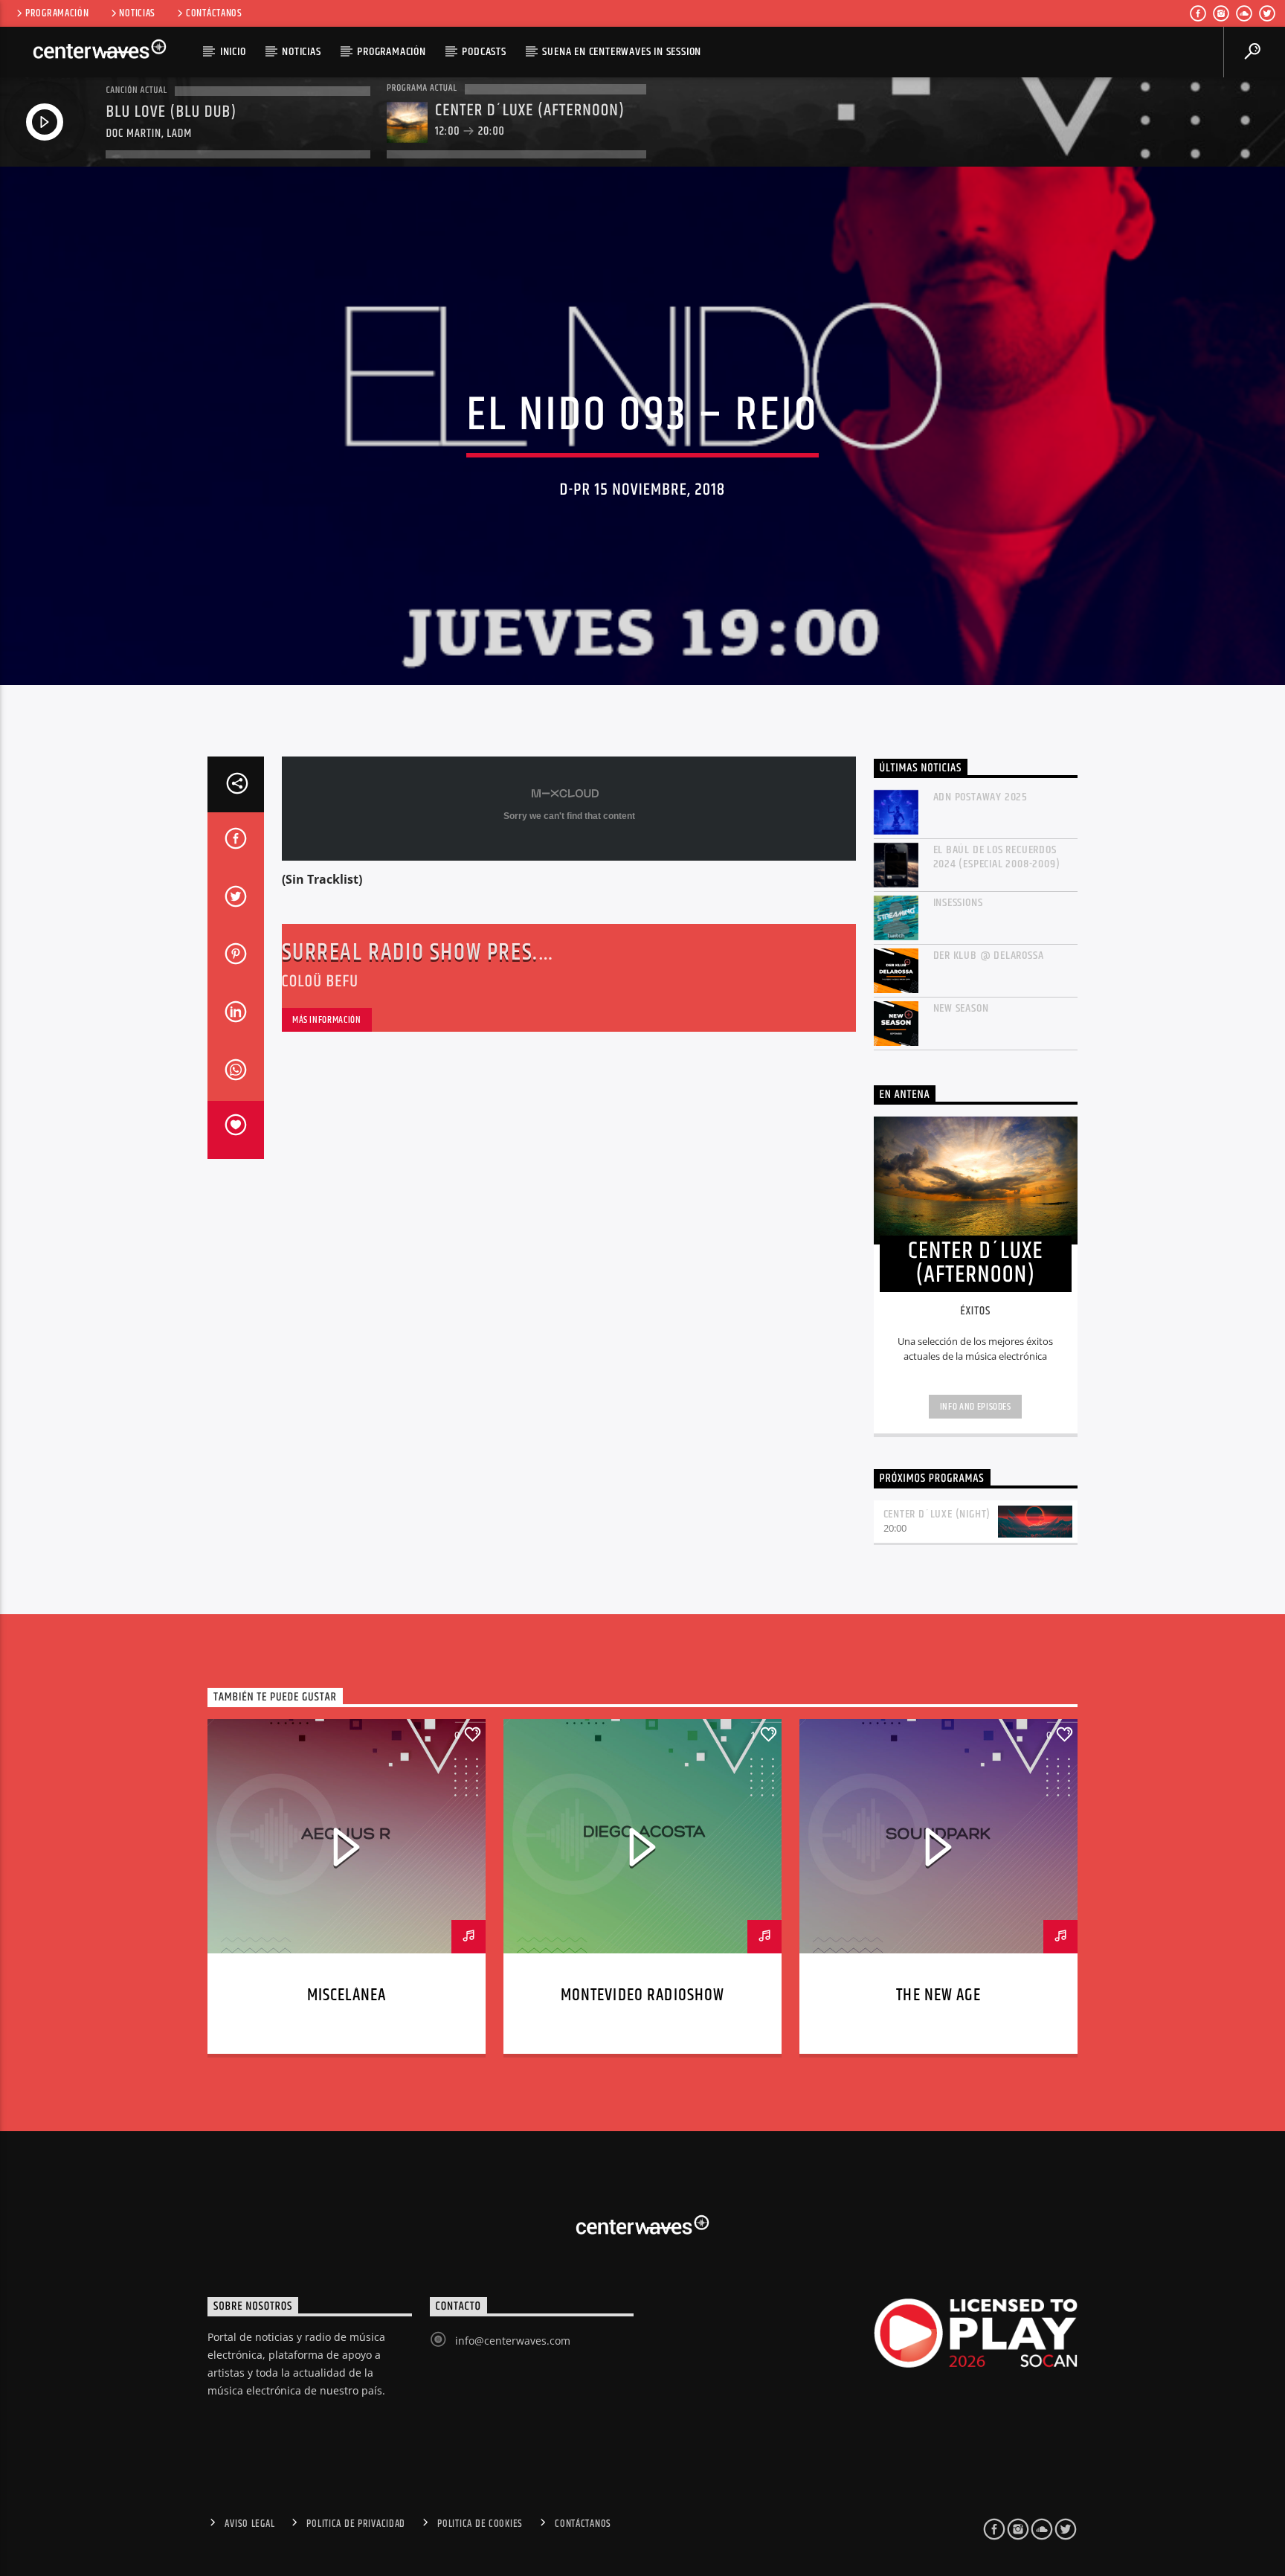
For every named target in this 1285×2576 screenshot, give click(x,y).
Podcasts (484, 52)
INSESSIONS (958, 903)
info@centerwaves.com (513, 2341)
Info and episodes (976, 1407)
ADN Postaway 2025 (981, 797)
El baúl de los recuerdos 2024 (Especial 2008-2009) (997, 857)
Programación (57, 13)
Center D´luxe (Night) (937, 1514)
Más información (327, 1020)
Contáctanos (214, 13)
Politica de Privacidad (356, 2524)
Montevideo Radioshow (643, 1995)
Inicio (233, 52)
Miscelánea (347, 1995)
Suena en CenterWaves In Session (622, 52)
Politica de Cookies (480, 2524)
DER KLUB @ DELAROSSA (989, 955)
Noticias (137, 13)
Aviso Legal (249, 2524)
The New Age (938, 1995)
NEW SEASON (961, 1008)
